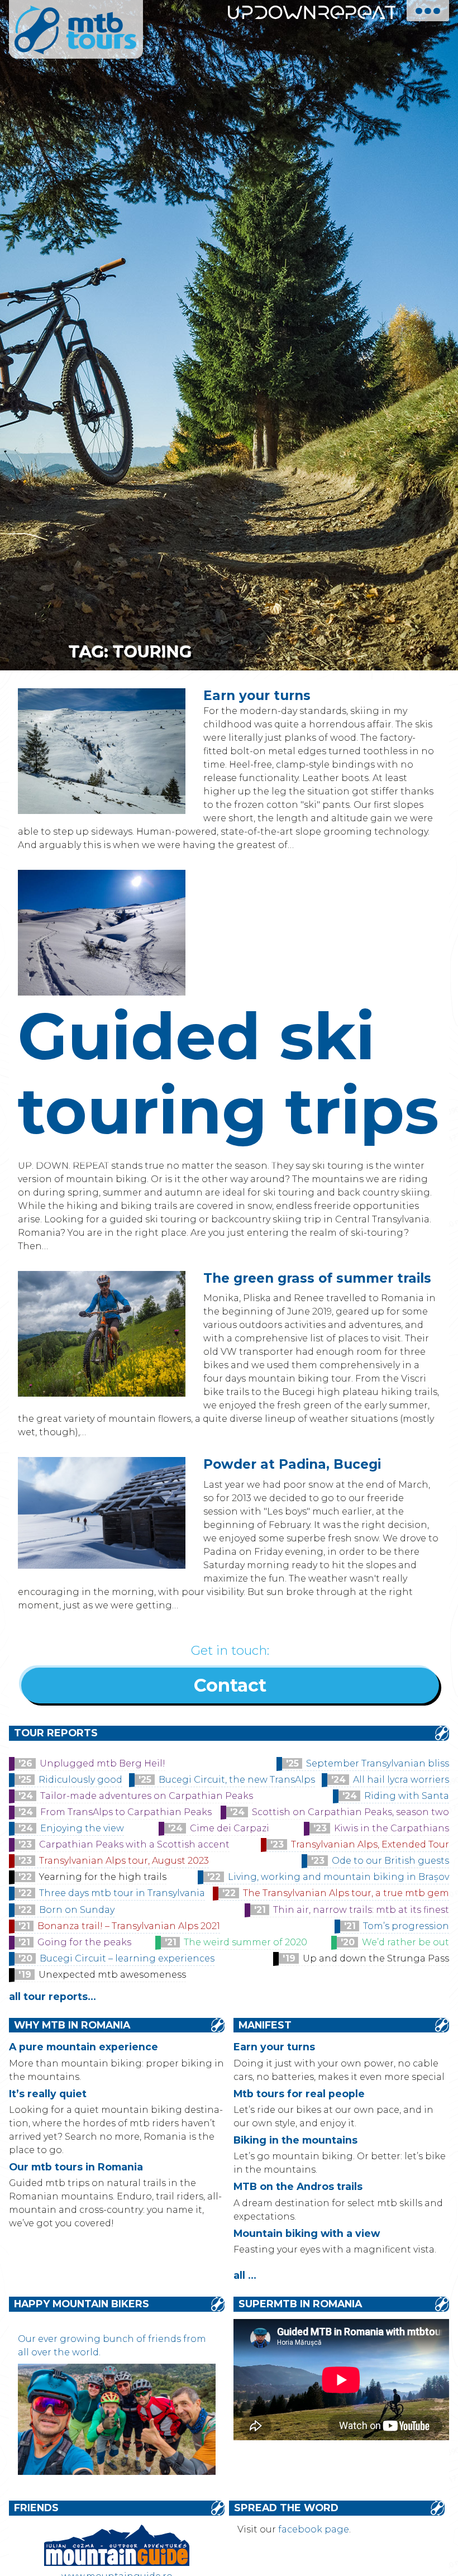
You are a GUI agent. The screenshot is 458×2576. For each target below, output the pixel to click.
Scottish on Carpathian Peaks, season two (350, 1812)
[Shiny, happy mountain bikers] (117, 2472)
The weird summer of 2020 (245, 1942)
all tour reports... (53, 1996)
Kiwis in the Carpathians (392, 1828)
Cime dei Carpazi (230, 1828)
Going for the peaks (84, 1942)
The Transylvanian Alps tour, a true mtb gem (346, 1893)
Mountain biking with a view (307, 2233)
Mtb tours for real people (299, 2094)
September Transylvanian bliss (378, 1763)
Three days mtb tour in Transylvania (122, 1893)
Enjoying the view (82, 1828)
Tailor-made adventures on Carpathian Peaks (147, 1796)
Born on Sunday (77, 1910)
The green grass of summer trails (317, 1278)
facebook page (314, 2529)
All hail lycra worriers (401, 1780)
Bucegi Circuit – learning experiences (127, 1958)
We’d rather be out (405, 1942)
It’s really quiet (48, 2094)
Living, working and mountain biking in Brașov (338, 1877)
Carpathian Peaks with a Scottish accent (134, 1844)
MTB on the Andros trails (298, 2186)
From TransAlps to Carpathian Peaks (126, 1812)
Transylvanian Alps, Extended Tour (370, 1844)
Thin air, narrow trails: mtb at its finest (361, 1910)
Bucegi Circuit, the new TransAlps (237, 1780)
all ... (245, 2275)
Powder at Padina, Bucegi (292, 1464)
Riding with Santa (407, 1796)
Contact (230, 1685)
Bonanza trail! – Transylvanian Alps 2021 (129, 1926)
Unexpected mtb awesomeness (112, 1975)
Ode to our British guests (390, 1861)
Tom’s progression (406, 1926)
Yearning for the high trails (103, 1877)
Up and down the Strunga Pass (376, 1958)
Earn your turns (257, 696)
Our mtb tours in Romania (76, 2167)
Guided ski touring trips (228, 1073)
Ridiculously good (80, 1780)
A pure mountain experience (84, 2047)
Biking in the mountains (295, 2140)
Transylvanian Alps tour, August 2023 (124, 1861)
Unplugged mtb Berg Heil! (102, 1763)
